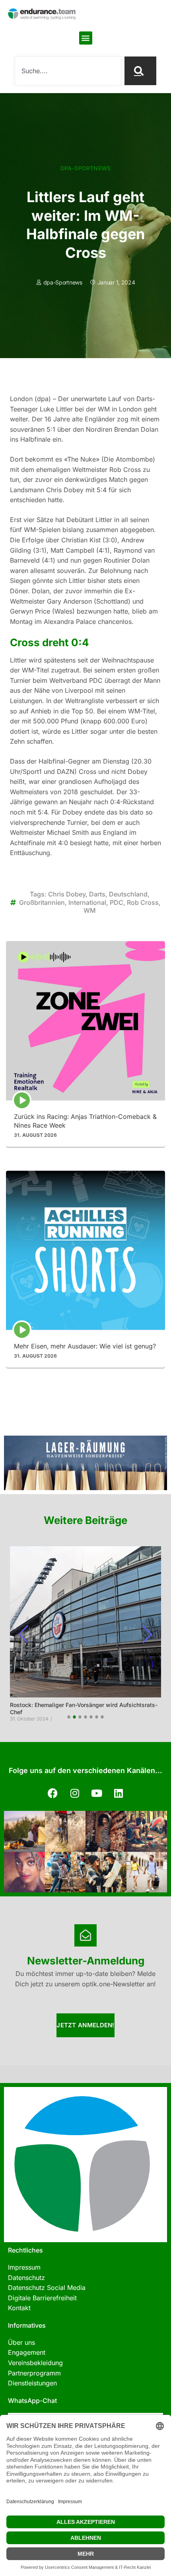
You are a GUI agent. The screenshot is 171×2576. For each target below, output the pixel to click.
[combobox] (68, 71)
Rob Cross (143, 902)
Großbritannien (42, 902)
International (87, 902)
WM (90, 910)
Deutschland (128, 894)
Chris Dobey (67, 894)
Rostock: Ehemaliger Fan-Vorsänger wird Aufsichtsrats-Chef (84, 1708)
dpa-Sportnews (86, 168)
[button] (86, 38)
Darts (97, 894)
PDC (117, 902)
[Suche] (140, 71)
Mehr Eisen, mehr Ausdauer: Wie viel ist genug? (85, 1346)
